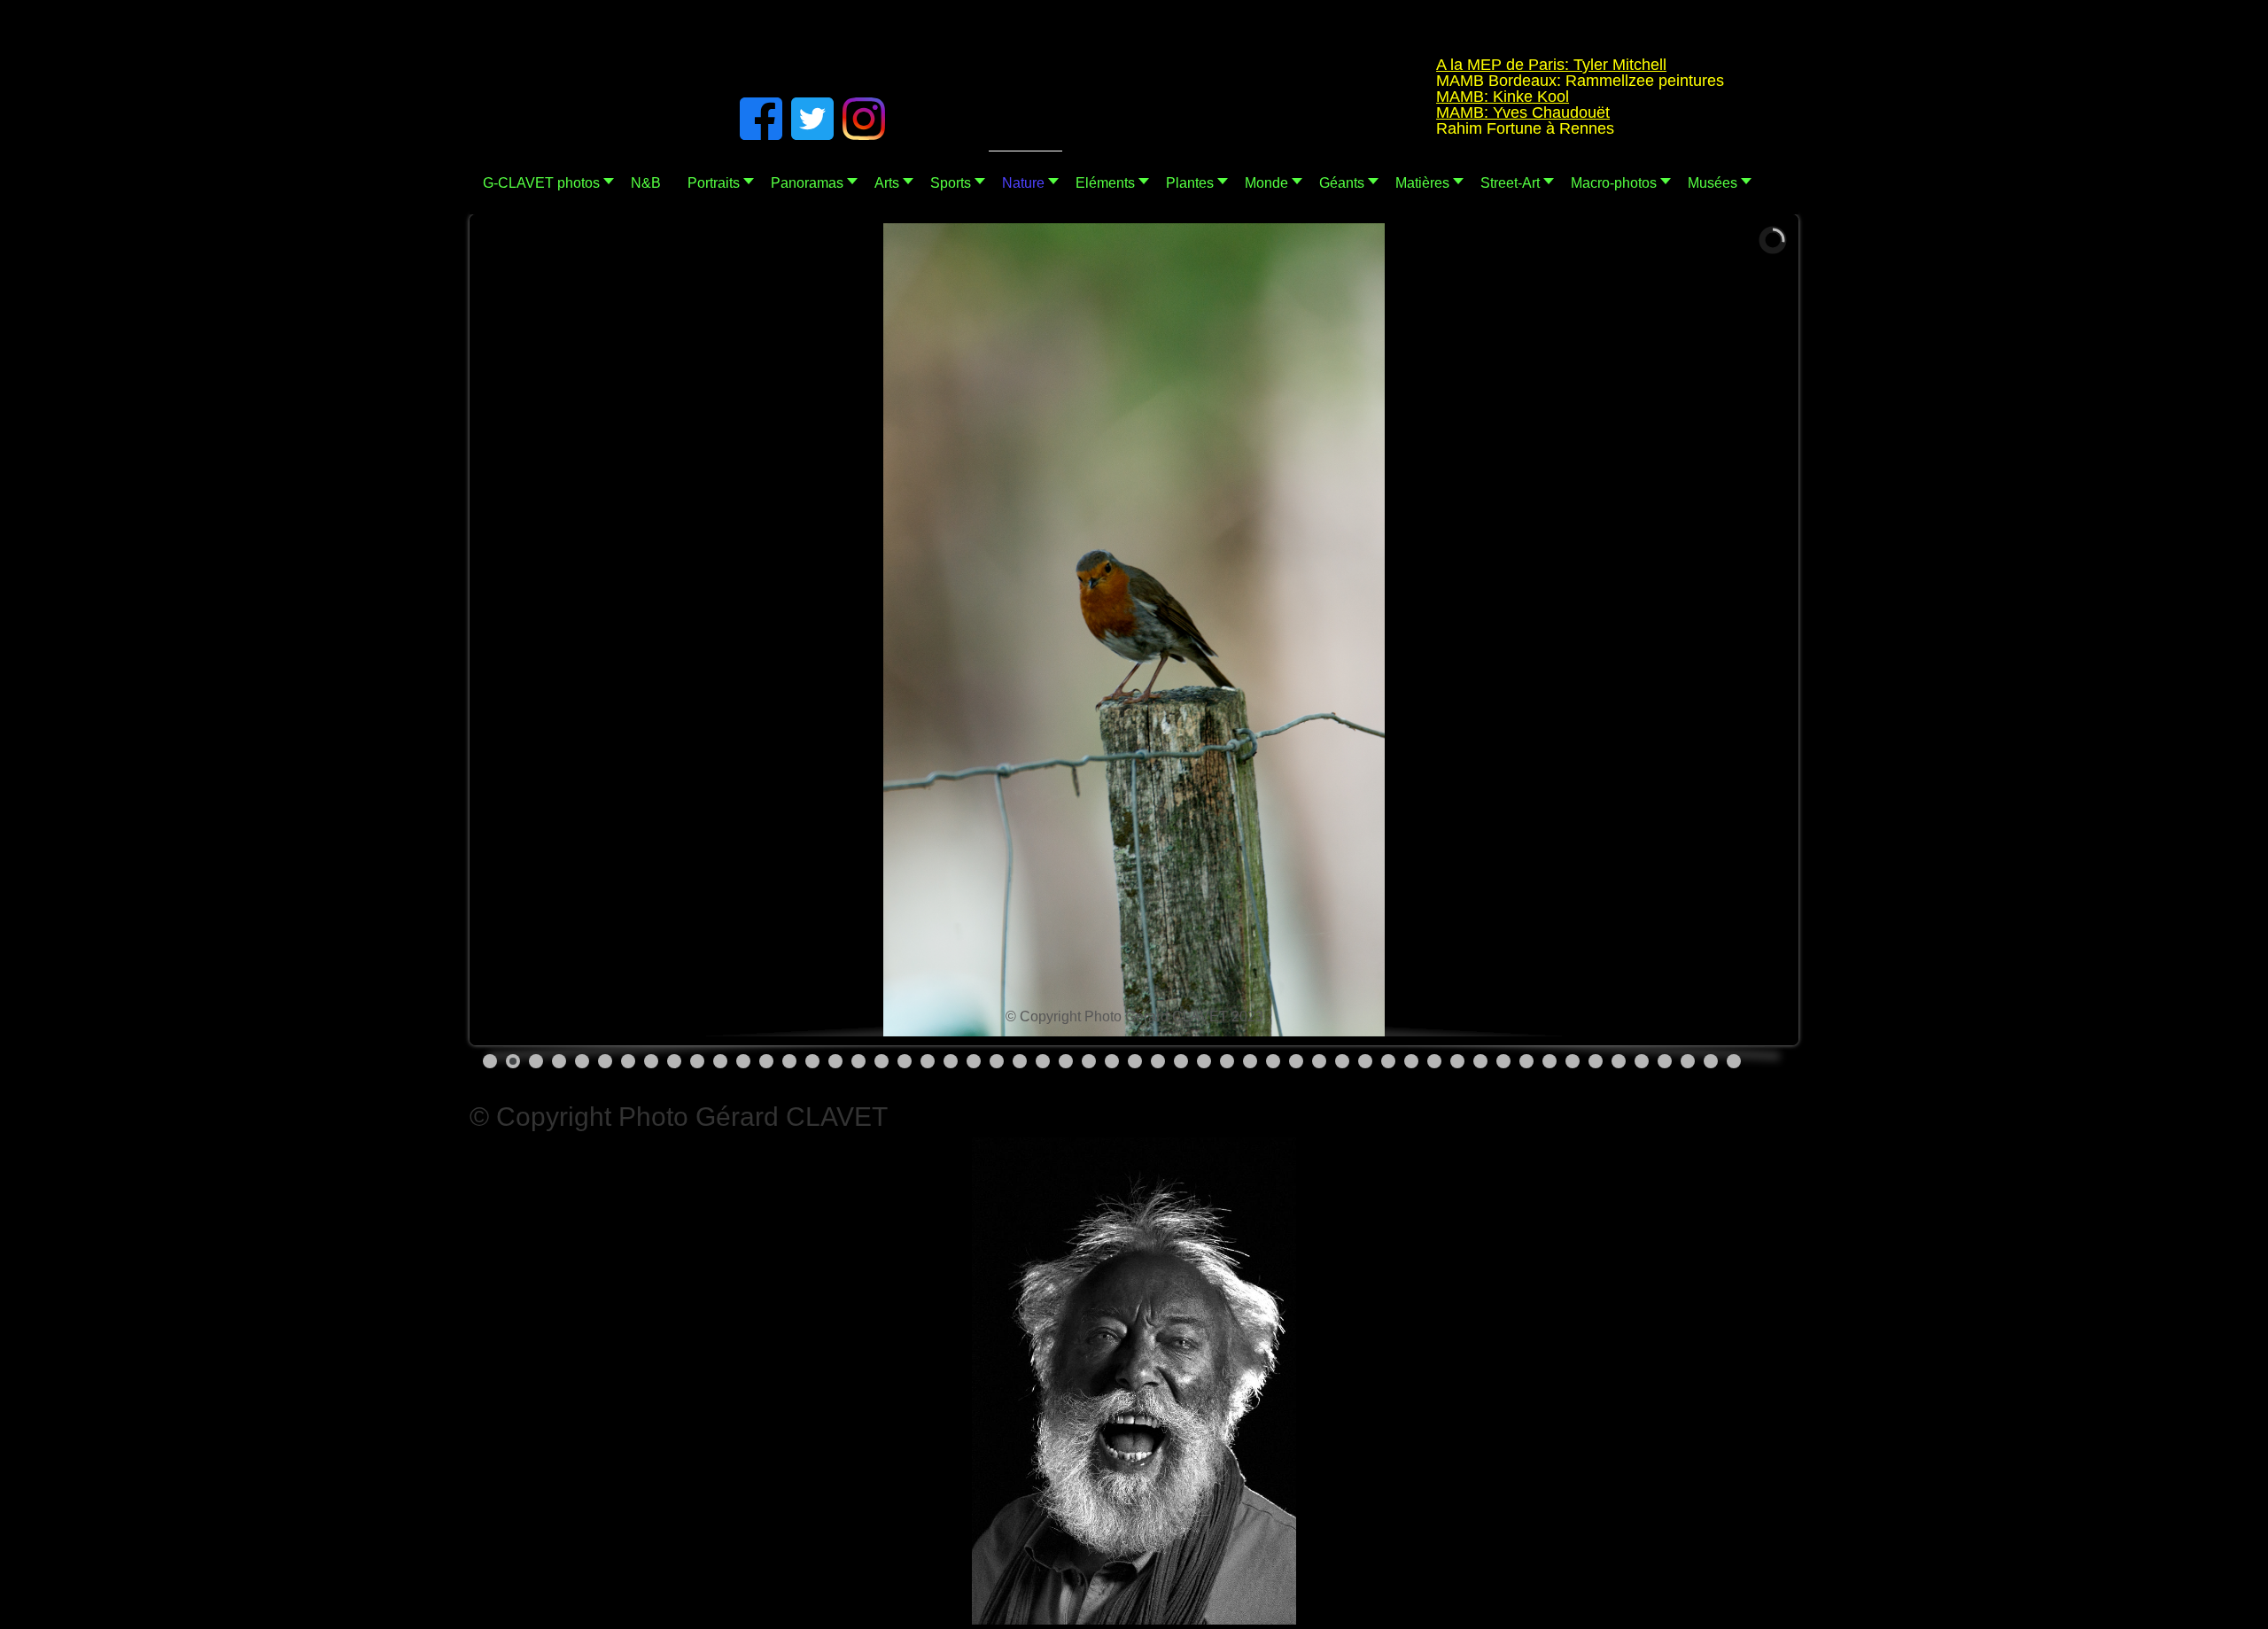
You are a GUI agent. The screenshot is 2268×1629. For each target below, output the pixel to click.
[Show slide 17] (858, 1061)
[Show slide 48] (1573, 1061)
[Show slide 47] (1550, 1061)
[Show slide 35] (1273, 1061)
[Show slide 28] (1112, 1061)
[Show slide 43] (1457, 1061)
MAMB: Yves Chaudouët (1467, 112)
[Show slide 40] (1388, 1061)
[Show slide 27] (1089, 1061)
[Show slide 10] (697, 1061)
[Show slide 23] (997, 1061)
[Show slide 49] (1596, 1061)
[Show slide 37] (1319, 1061)
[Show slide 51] (1642, 1061)
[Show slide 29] (1135, 1061)
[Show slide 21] (951, 1061)
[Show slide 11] (720, 1061)
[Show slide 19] (905, 1061)
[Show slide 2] (513, 1061)
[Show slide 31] (1181, 1061)
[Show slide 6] (605, 1061)
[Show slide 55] (1734, 1061)
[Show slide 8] (651, 1061)
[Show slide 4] (559, 1061)
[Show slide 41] (1411, 1061)
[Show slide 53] (1688, 1061)
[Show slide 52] (1665, 1061)
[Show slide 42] (1434, 1061)
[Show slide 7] (628, 1061)
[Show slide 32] (1204, 1061)
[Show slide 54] (1711, 1061)
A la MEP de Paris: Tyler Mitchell (1495, 65)
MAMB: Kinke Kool (1447, 97)
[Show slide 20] (928, 1061)
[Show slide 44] (1480, 1061)
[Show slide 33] (1227, 1061)
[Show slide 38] (1342, 1061)
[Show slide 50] (1619, 1061)
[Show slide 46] (1526, 1061)
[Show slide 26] (1066, 1061)
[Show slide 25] (1043, 1061)
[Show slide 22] (974, 1061)
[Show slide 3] (536, 1061)
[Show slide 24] (1020, 1061)
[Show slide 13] (766, 1061)
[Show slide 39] (1365, 1061)
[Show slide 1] (490, 1061)
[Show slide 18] (882, 1061)
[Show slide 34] (1250, 1061)
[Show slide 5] (582, 1061)
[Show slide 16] (835, 1061)
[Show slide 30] (1158, 1061)
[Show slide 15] (812, 1061)
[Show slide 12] (743, 1061)
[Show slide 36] (1296, 1061)
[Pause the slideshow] (1736, 630)
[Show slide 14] (789, 1061)
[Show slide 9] (674, 1061)
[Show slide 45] (1503, 1061)
